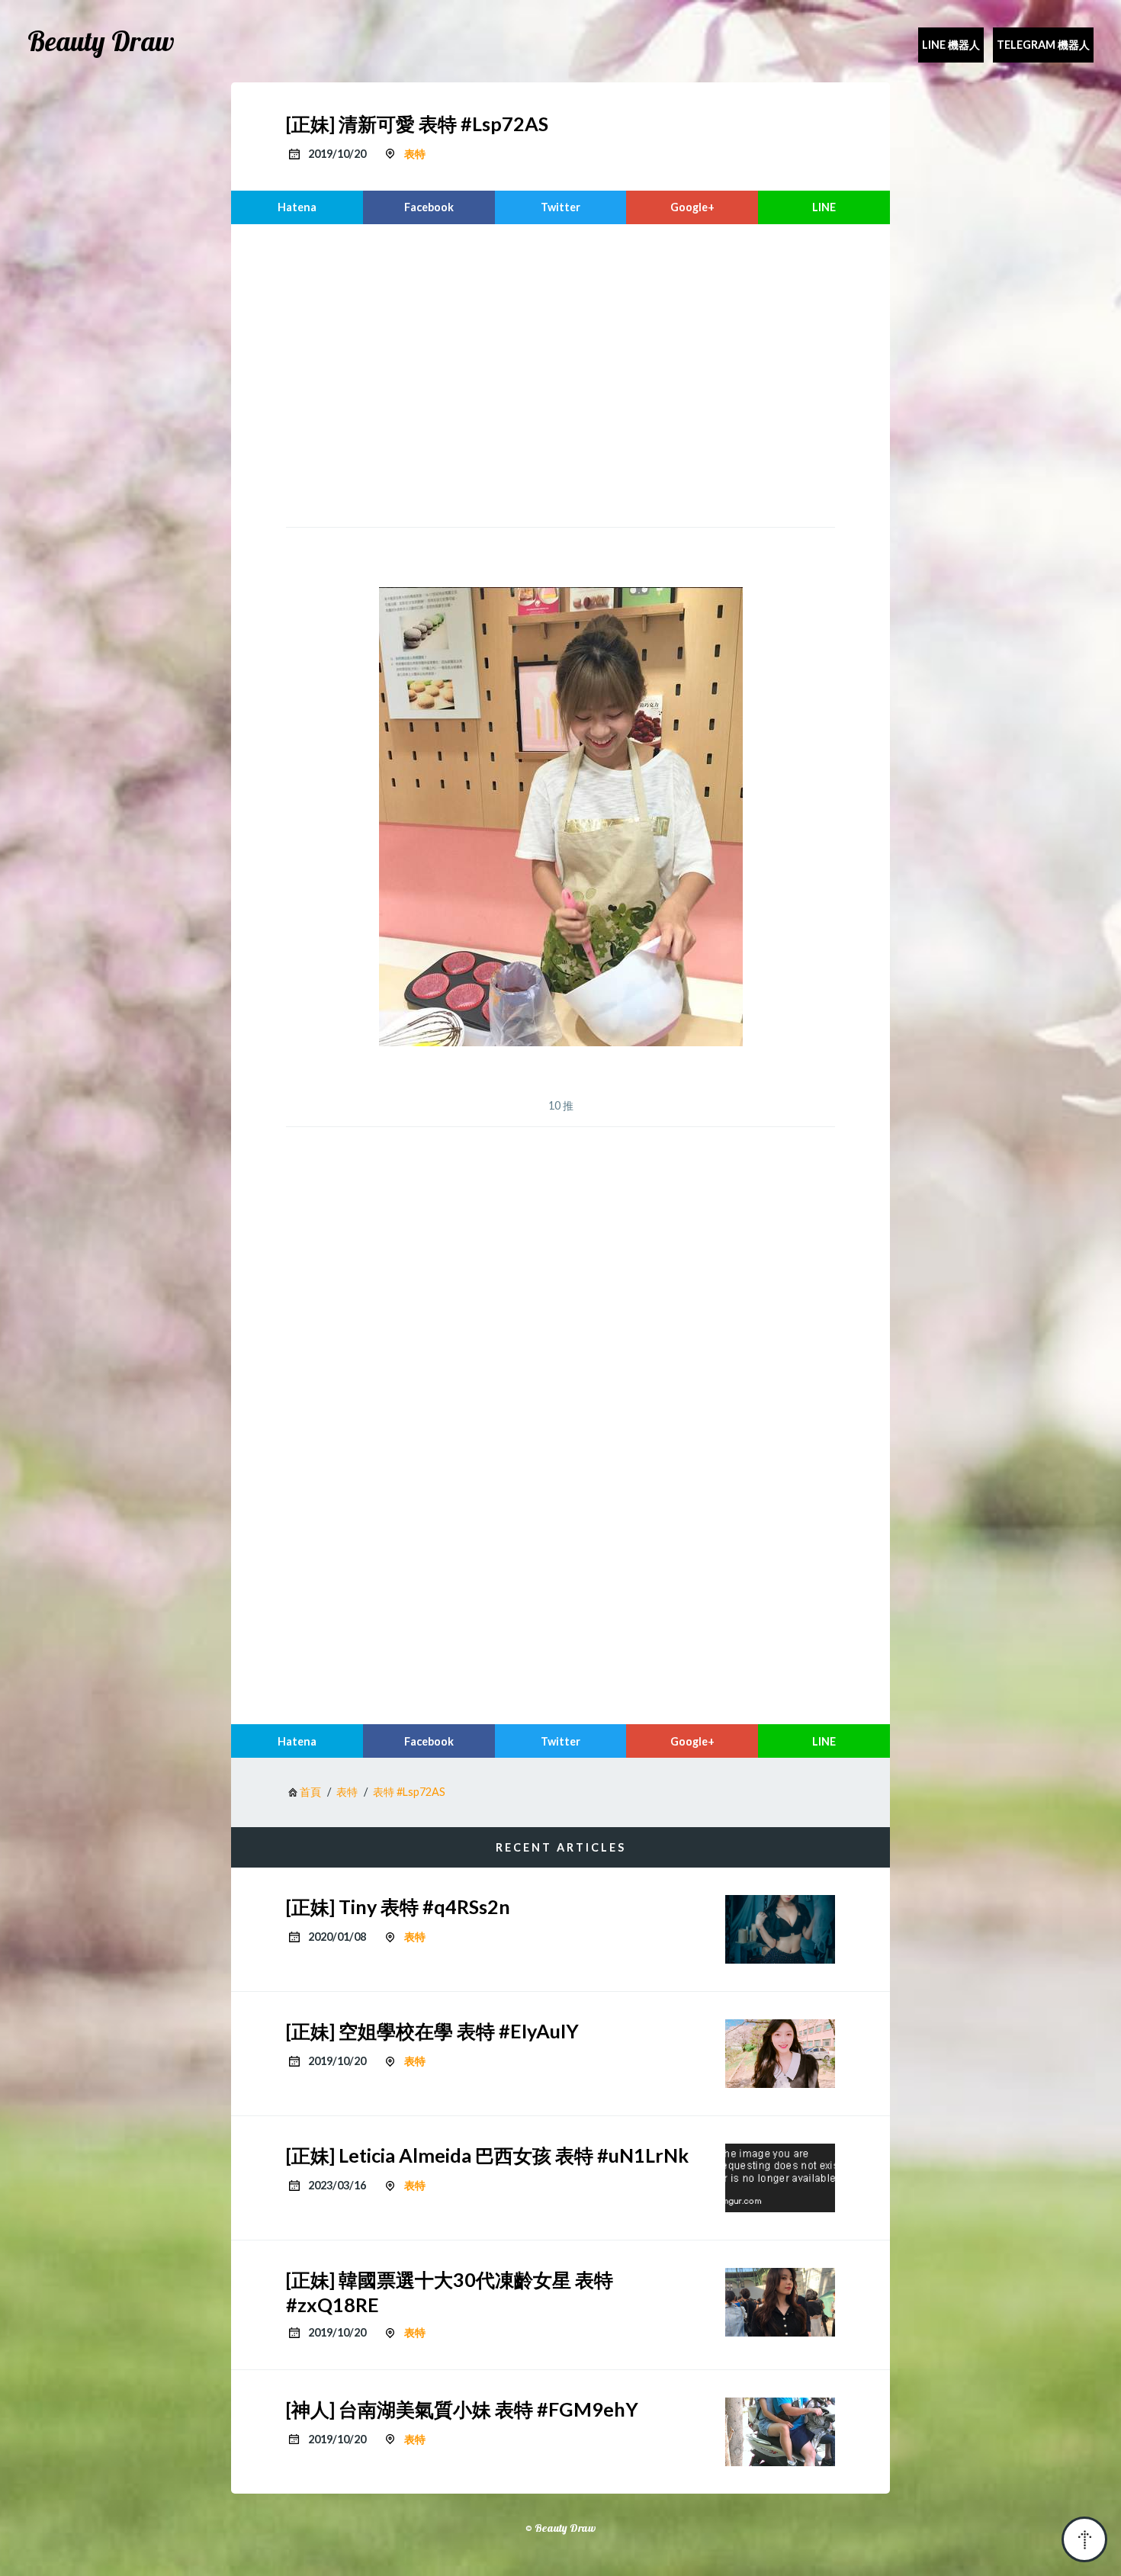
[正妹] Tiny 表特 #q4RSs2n (398, 1906)
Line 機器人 (951, 45)
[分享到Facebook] (429, 207)
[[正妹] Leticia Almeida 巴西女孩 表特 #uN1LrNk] (780, 2178)
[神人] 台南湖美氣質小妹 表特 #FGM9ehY (462, 2409)
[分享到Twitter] (561, 207)
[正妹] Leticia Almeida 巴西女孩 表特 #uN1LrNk (487, 2155)
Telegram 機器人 (1043, 45)
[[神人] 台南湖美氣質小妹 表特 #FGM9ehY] (780, 2432)
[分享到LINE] (824, 207)
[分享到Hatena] (297, 207)
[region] (560, 374)
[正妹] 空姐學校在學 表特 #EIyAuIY (432, 2031)
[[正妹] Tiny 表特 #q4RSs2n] (780, 1929)
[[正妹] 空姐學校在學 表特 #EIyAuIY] (780, 2054)
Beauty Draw (101, 41)
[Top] (1084, 2539)
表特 (415, 154)
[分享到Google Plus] (692, 207)
